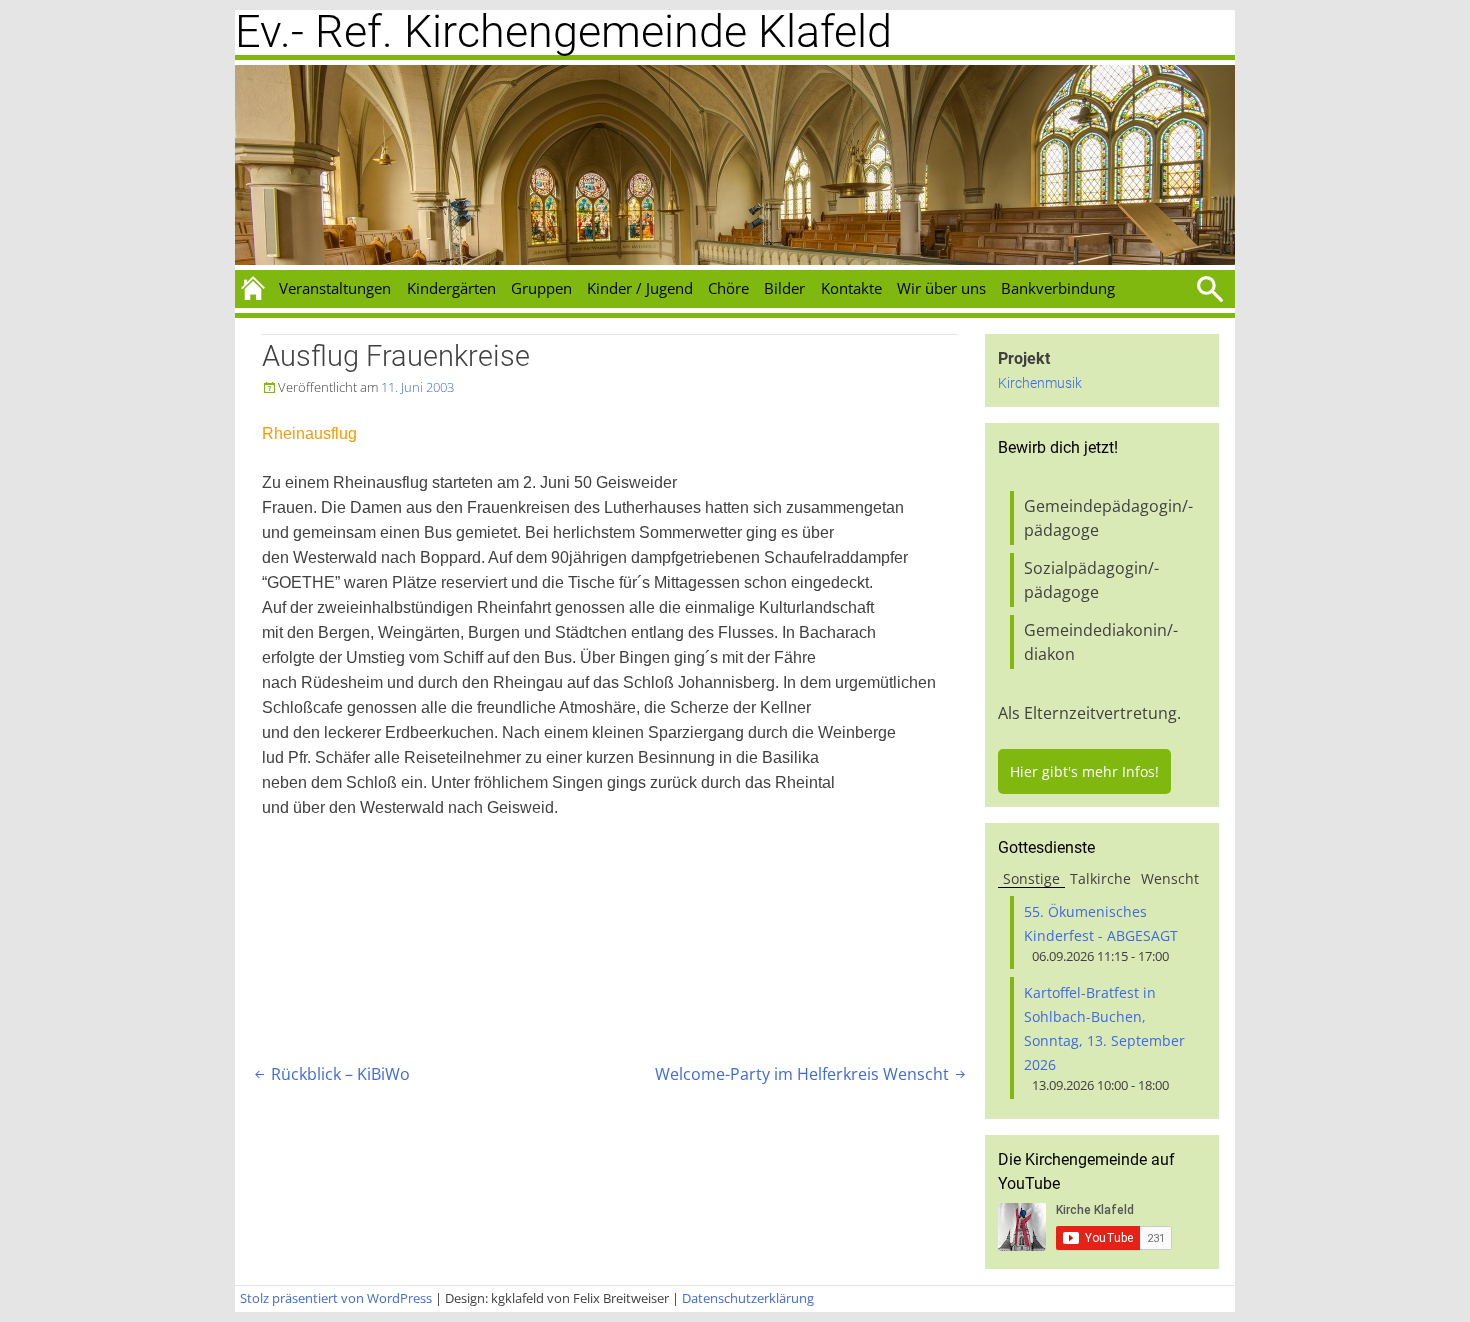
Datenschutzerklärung (748, 1298)
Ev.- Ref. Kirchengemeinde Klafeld (563, 31)
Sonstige (1031, 878)
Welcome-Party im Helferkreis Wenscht (812, 1074)
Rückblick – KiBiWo (330, 1074)
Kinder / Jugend (640, 288)
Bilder (784, 288)
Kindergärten (451, 288)
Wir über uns (941, 288)
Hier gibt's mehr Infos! (1084, 771)
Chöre (728, 288)
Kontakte (851, 288)
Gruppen (541, 288)
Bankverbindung (1058, 288)
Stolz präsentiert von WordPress (336, 1298)
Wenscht (1170, 878)
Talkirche (1100, 878)
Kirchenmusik (1040, 383)
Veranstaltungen (335, 288)
